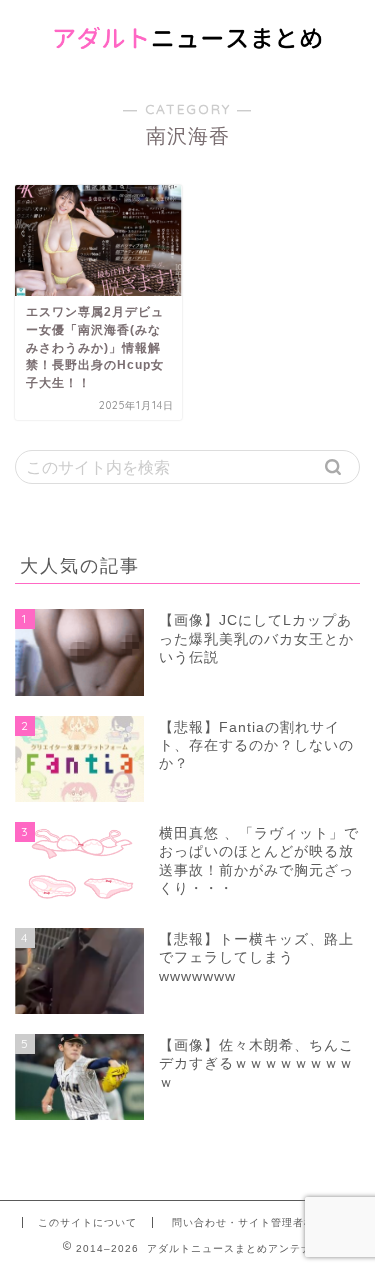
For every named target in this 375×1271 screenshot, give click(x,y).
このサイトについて (87, 1222)
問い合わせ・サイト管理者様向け (254, 1222)
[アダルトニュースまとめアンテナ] (187, 59)
